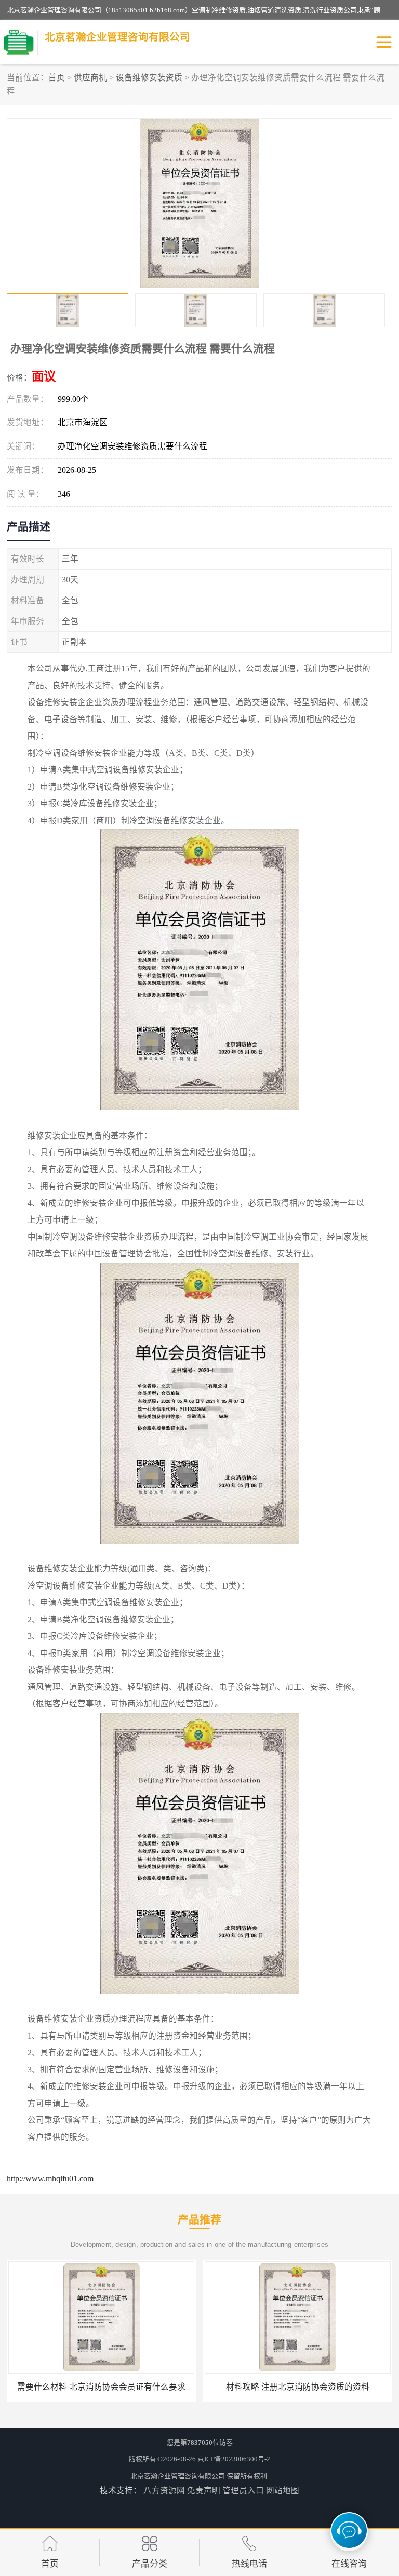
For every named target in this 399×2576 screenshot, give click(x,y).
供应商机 (90, 78)
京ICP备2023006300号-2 (234, 2459)
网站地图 (283, 2491)
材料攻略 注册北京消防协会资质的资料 (101, 2387)
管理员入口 (243, 2491)
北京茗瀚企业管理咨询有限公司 (178, 2476)
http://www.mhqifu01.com (50, 2179)
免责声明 (204, 2491)
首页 (57, 78)
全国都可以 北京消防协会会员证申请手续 (298, 2387)
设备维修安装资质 (149, 78)
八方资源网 (164, 2491)
